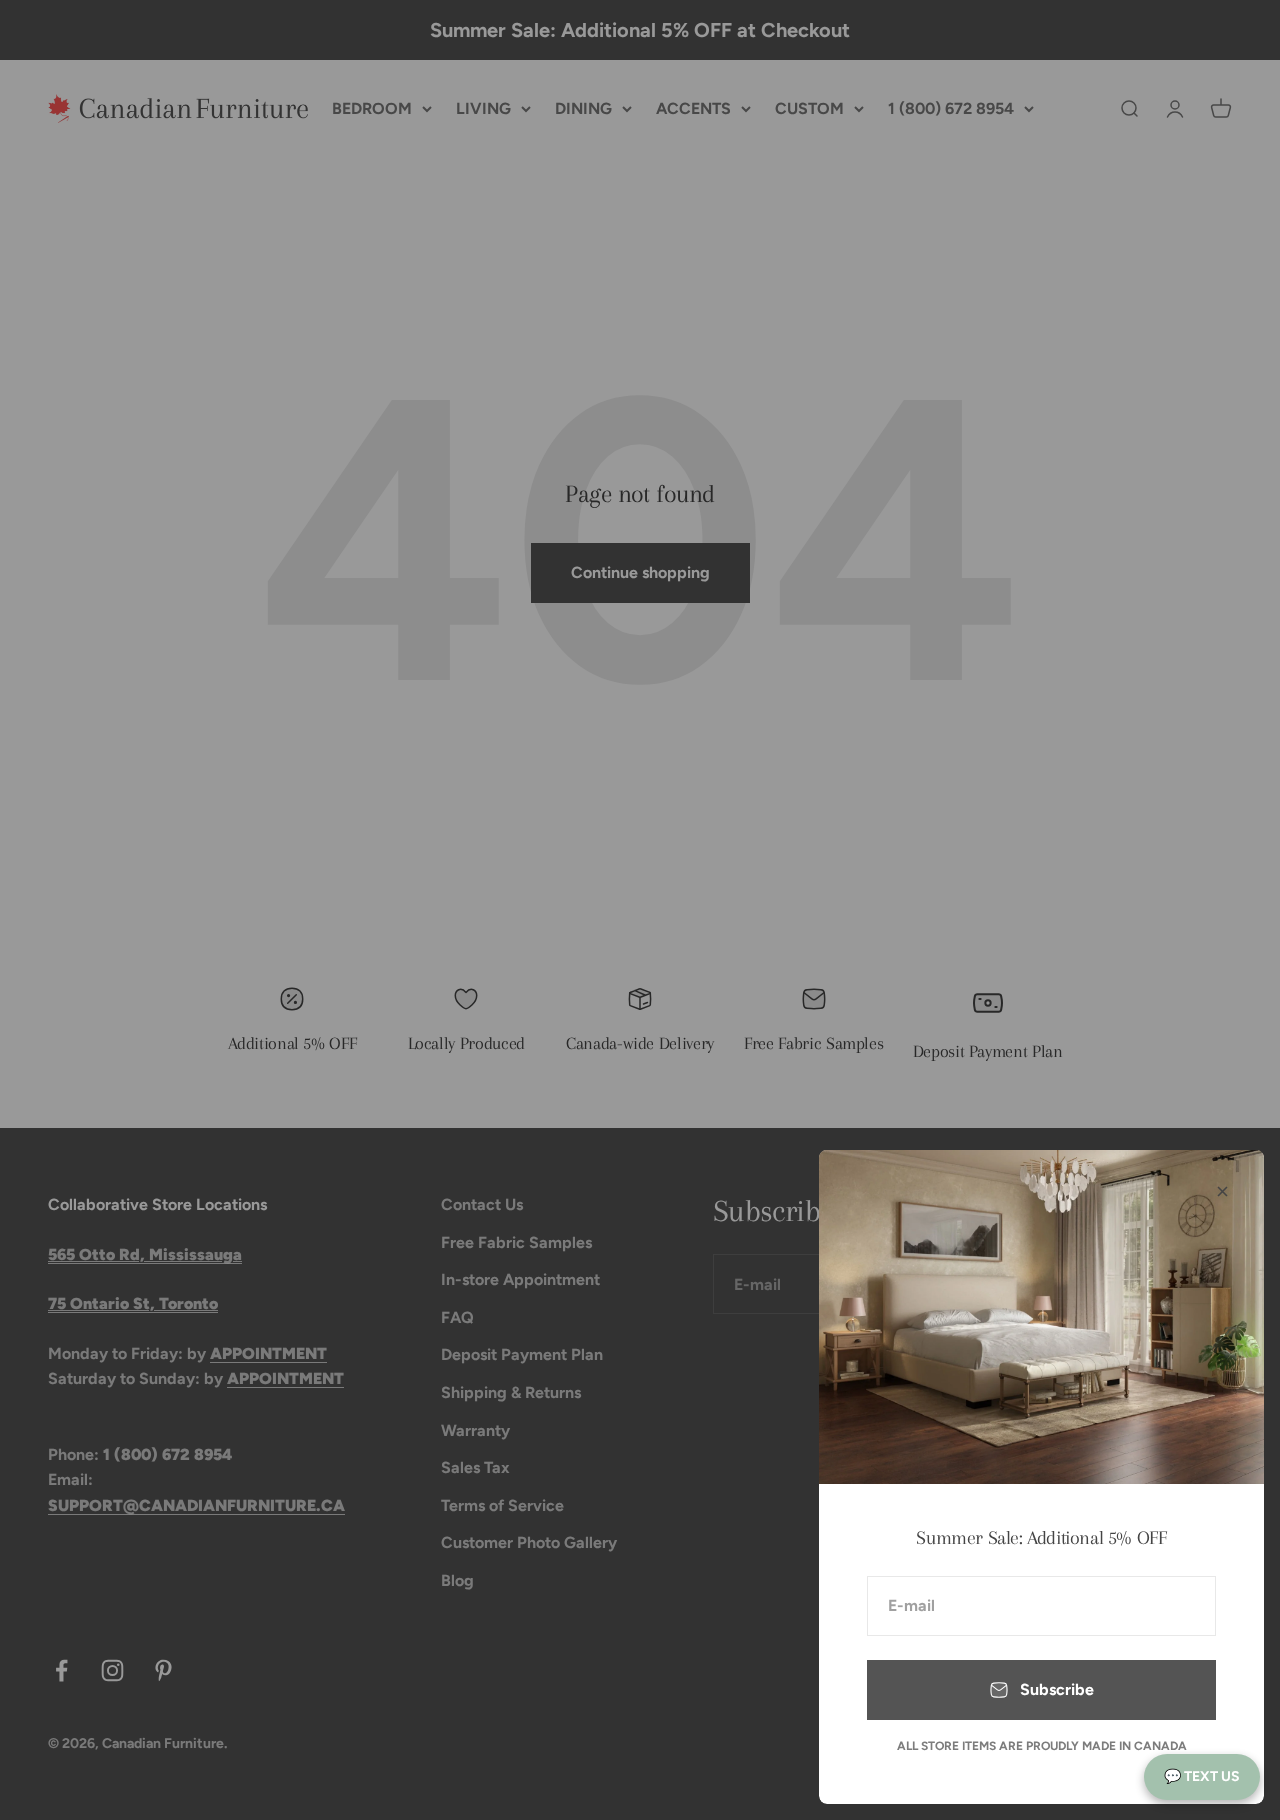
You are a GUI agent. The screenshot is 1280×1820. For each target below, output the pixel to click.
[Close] (1222, 1191)
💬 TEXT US (1202, 1776)
